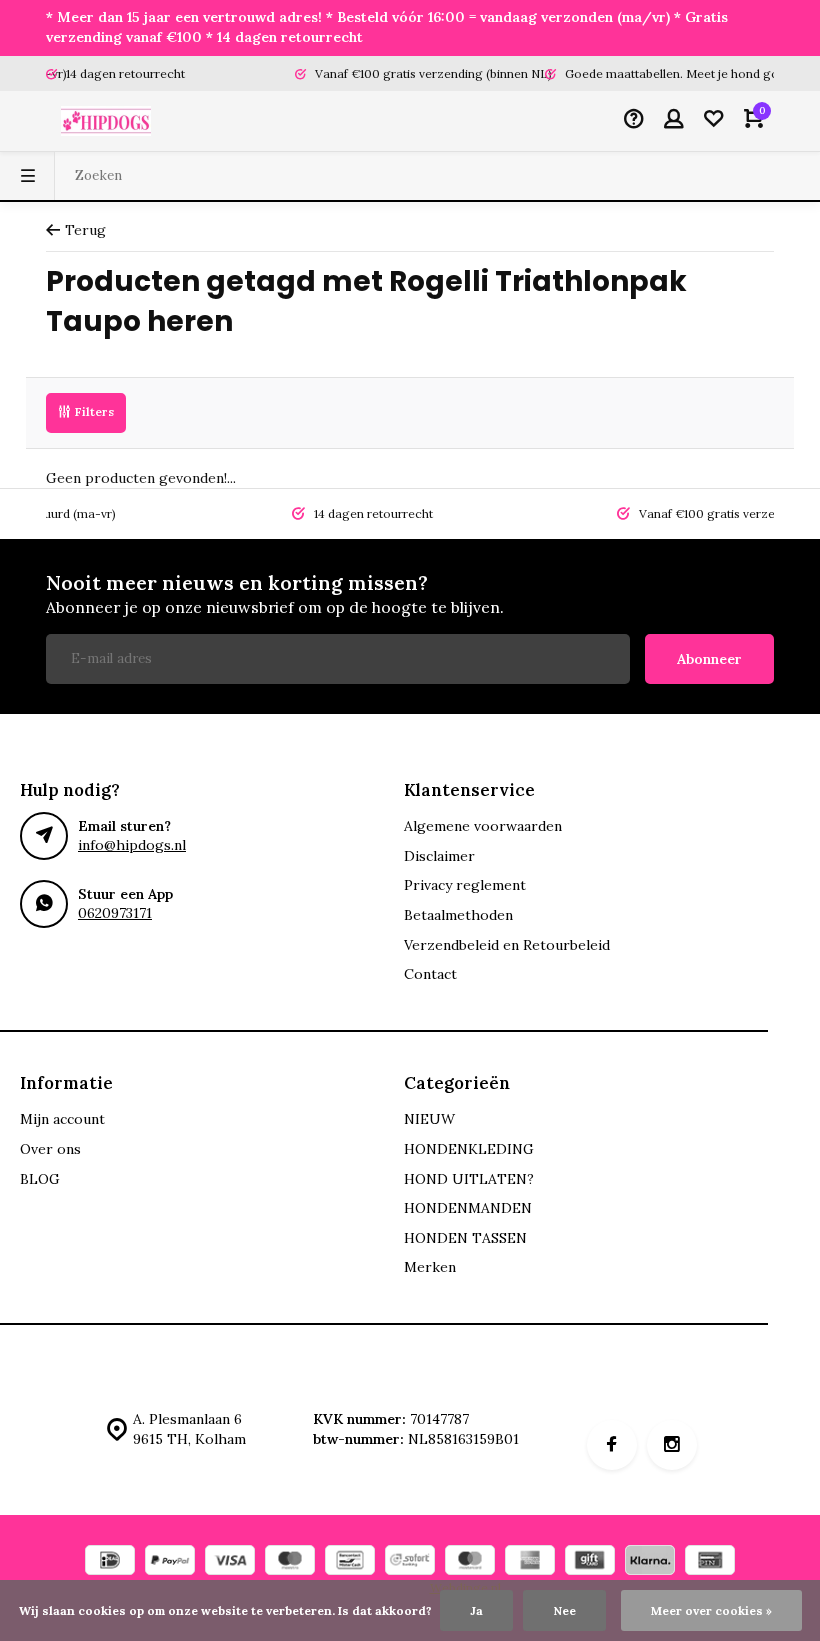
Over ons (50, 1149)
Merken (430, 1267)
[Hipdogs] (106, 121)
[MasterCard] (470, 1562)
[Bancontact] (350, 1562)
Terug (85, 230)
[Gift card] (590, 1562)
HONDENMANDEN (468, 1208)
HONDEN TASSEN (465, 1238)
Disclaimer (439, 856)
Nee (564, 1610)
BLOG (40, 1179)
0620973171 (115, 913)
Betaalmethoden (458, 915)
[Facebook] (612, 1445)
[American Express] (530, 1562)
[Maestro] (290, 1562)
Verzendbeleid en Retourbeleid (507, 945)
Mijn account (62, 1119)
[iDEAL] (110, 1562)
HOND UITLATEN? (469, 1179)
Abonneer (709, 659)
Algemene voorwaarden (483, 826)
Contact (430, 974)
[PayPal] (170, 1562)
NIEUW (429, 1119)
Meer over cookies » (711, 1610)
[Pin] (710, 1562)
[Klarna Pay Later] (650, 1562)
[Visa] (230, 1562)
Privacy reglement (465, 885)
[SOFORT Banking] (410, 1562)
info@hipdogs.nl (132, 845)
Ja (476, 1610)
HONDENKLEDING (469, 1149)
